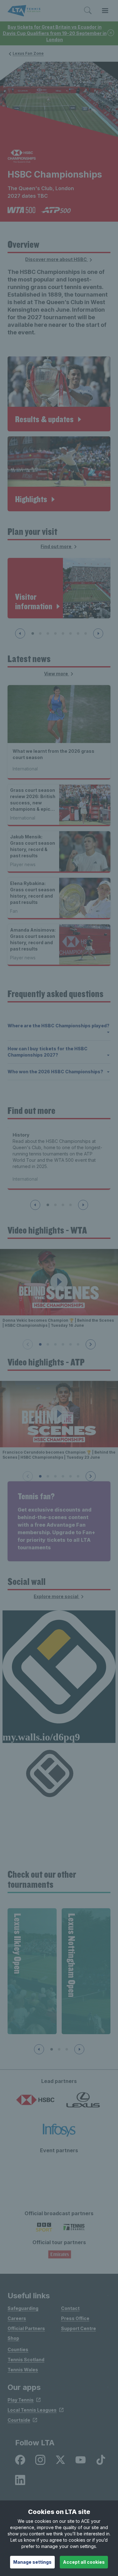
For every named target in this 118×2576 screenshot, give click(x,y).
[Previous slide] (20, 633)
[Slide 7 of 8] (78, 633)
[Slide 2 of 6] (48, 1344)
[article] (59, 394)
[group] (32, 1971)
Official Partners (26, 2328)
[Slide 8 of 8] (86, 633)
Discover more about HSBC (56, 259)
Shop (13, 2338)
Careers (17, 2318)
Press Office (75, 2318)
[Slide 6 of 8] (70, 633)
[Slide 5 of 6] (70, 1344)
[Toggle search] (88, 11)
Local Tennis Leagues (32, 2410)
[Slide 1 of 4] (48, 1205)
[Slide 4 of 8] (55, 633)
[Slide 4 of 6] (63, 1344)
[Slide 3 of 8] (48, 633)
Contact (70, 2308)
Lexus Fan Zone (28, 53)
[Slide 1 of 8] (33, 633)
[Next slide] (98, 633)
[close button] (111, 33)
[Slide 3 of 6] (55, 1344)
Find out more (56, 546)
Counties (18, 2349)
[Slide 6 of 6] (78, 1344)
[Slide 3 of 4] (63, 1205)
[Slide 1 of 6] (40, 1344)
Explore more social (56, 1596)
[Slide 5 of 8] (63, 633)
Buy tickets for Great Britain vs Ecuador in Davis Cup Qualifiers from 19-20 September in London (55, 33)
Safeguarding (23, 2308)
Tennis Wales (23, 2370)
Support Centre (79, 2328)
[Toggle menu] (105, 11)
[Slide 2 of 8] (40, 633)
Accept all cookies (84, 2562)
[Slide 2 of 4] (55, 1205)
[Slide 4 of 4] (70, 1205)
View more (56, 674)
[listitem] (20, 2460)
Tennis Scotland (26, 2360)
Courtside (19, 2420)
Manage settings (32, 2562)
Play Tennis (21, 2400)
